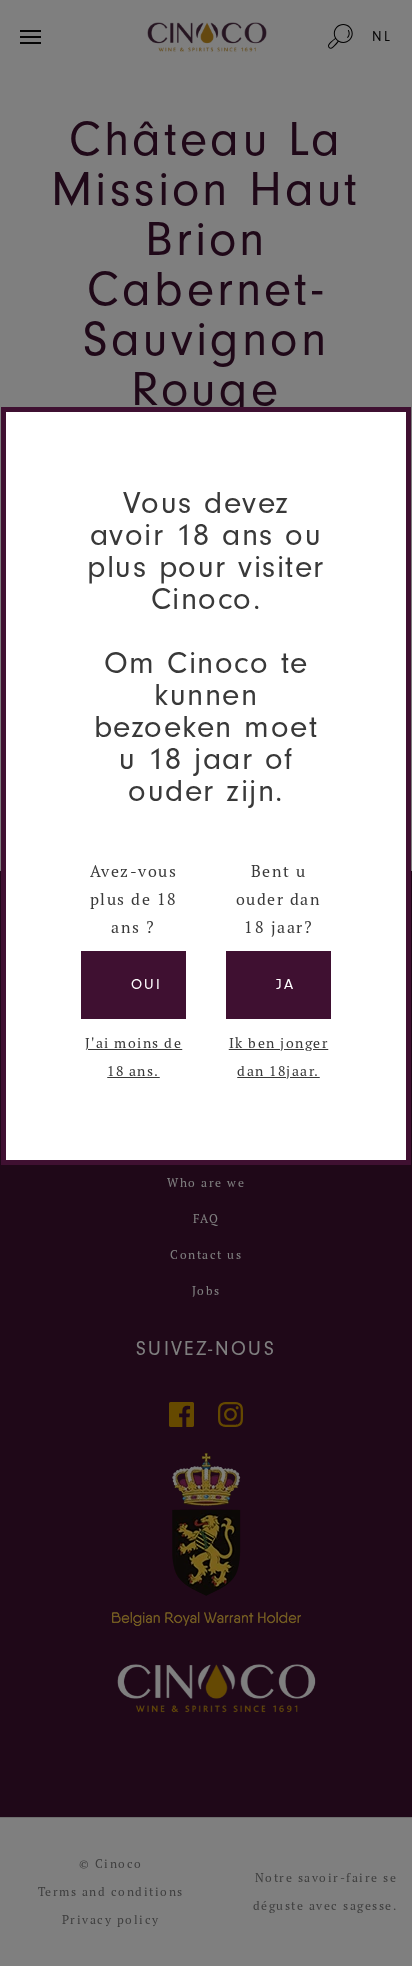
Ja (285, 984)
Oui (146, 984)
